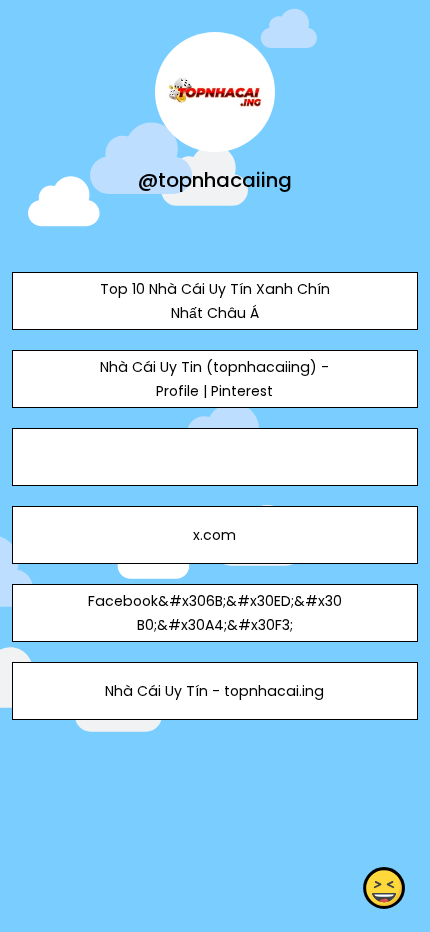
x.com (214, 535)
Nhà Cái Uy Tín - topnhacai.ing (214, 691)
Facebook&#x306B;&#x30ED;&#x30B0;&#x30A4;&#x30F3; (215, 613)
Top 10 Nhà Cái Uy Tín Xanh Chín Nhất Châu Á (215, 301)
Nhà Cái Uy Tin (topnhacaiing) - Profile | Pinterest (214, 379)
